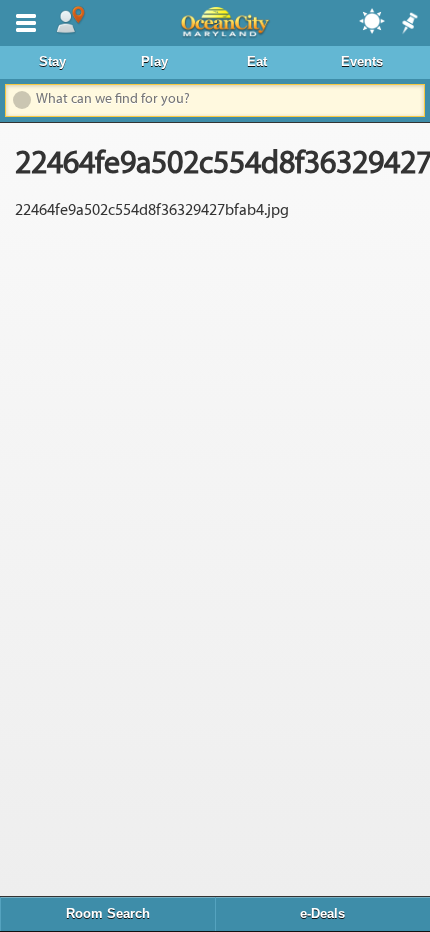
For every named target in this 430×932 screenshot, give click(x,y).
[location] (70, 21)
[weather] (373, 20)
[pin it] (408, 24)
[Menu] (22, 21)
